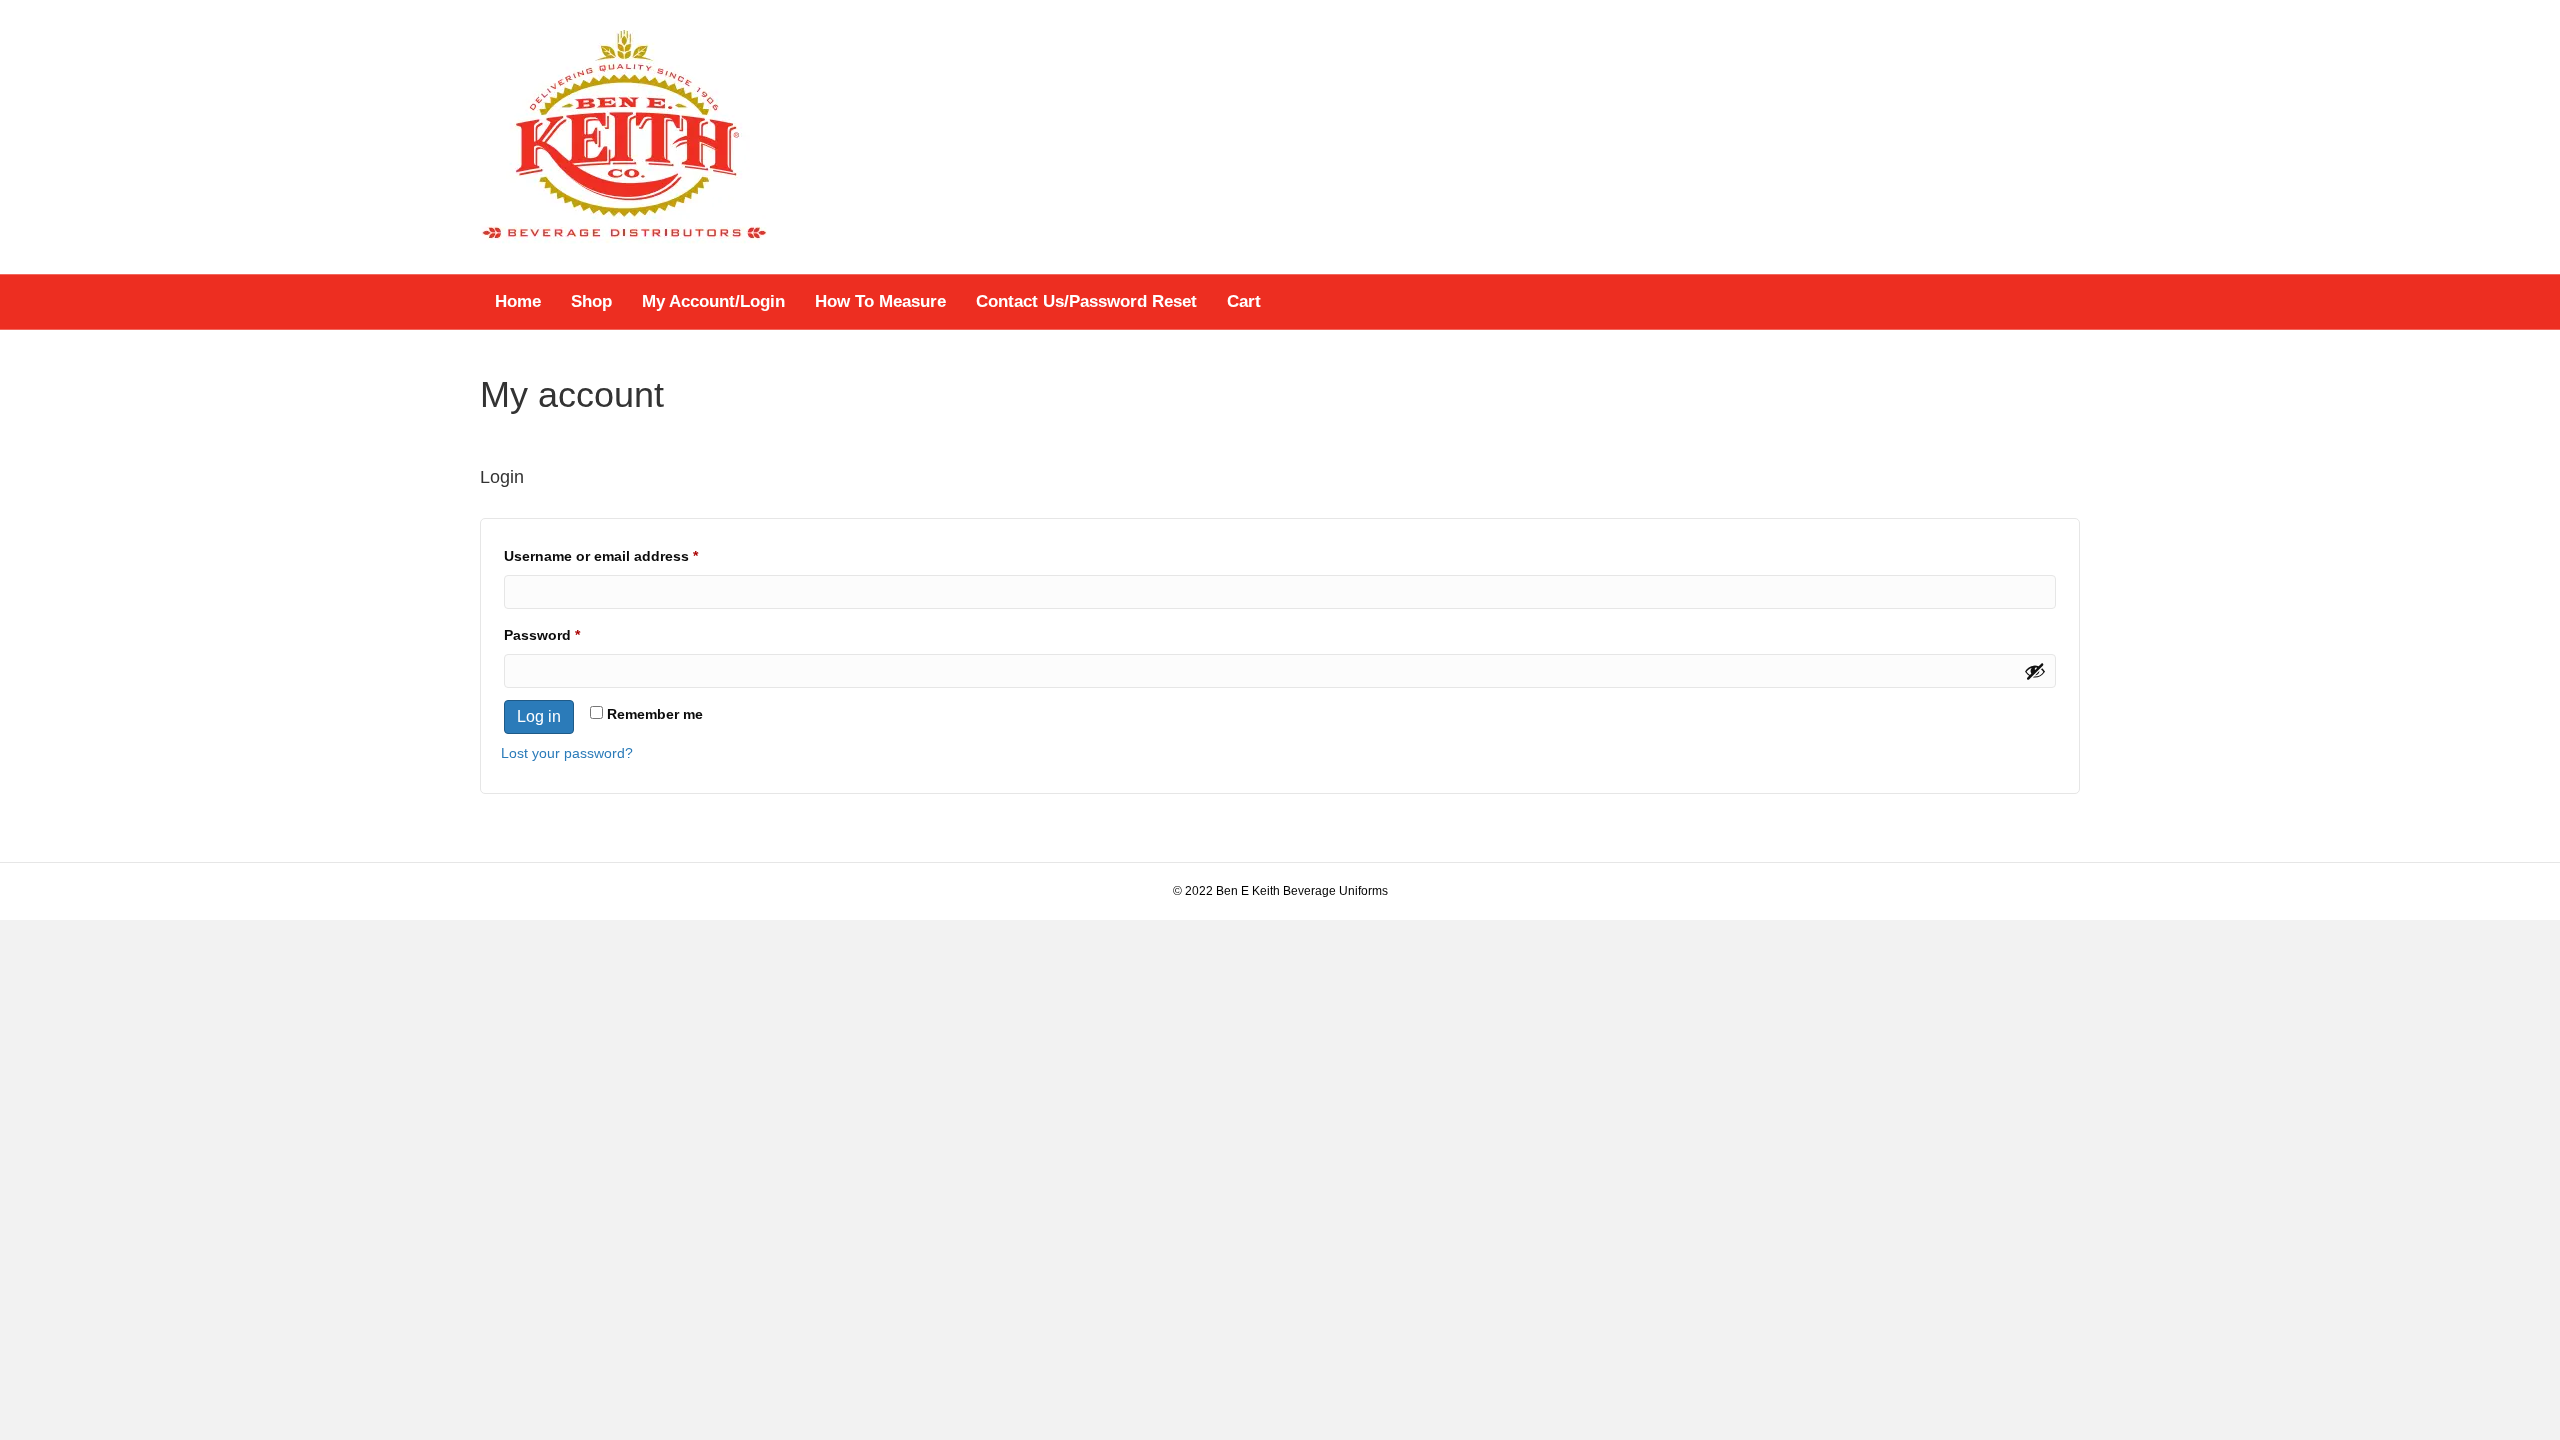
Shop (591, 301)
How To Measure (880, 301)
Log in (539, 716)
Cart (1244, 301)
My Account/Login (713, 301)
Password (572, 634)
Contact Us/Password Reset (1086, 301)
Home (518, 301)
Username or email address (631, 555)
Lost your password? (567, 753)
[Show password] (2035, 671)
